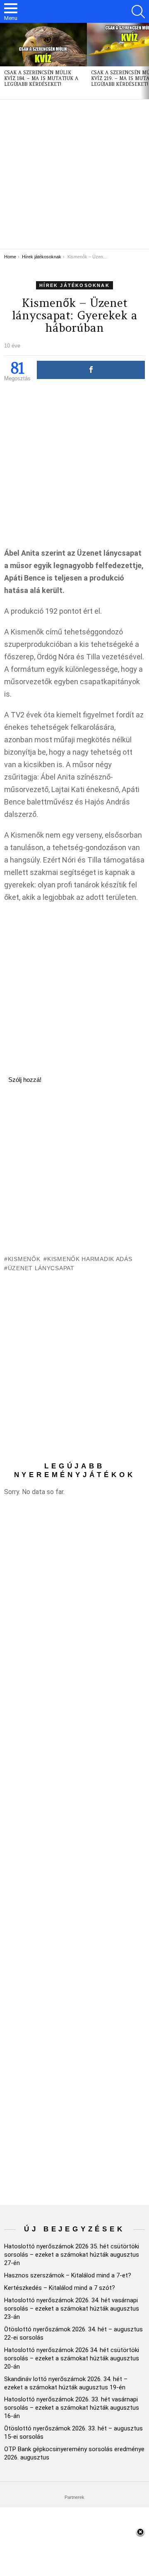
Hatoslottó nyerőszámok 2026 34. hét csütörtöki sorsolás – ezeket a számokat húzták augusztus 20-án (72, 2358)
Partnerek (74, 2497)
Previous (4, 61)
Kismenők (24, 1259)
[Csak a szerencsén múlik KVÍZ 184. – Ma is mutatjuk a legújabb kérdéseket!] (43, 45)
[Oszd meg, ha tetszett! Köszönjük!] (91, 370)
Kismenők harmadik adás (90, 1259)
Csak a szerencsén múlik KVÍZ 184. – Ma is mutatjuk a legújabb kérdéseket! (41, 78)
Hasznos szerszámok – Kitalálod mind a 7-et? (68, 2275)
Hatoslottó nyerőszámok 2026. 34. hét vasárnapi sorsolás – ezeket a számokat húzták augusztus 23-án (72, 2309)
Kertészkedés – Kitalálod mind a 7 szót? (60, 2288)
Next (145, 61)
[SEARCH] (138, 12)
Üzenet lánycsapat (41, 1268)
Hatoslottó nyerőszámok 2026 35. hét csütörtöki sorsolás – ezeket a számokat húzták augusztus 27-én (72, 2255)
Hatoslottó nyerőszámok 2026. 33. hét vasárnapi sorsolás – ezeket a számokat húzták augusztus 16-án (72, 2408)
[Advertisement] (74, 174)
